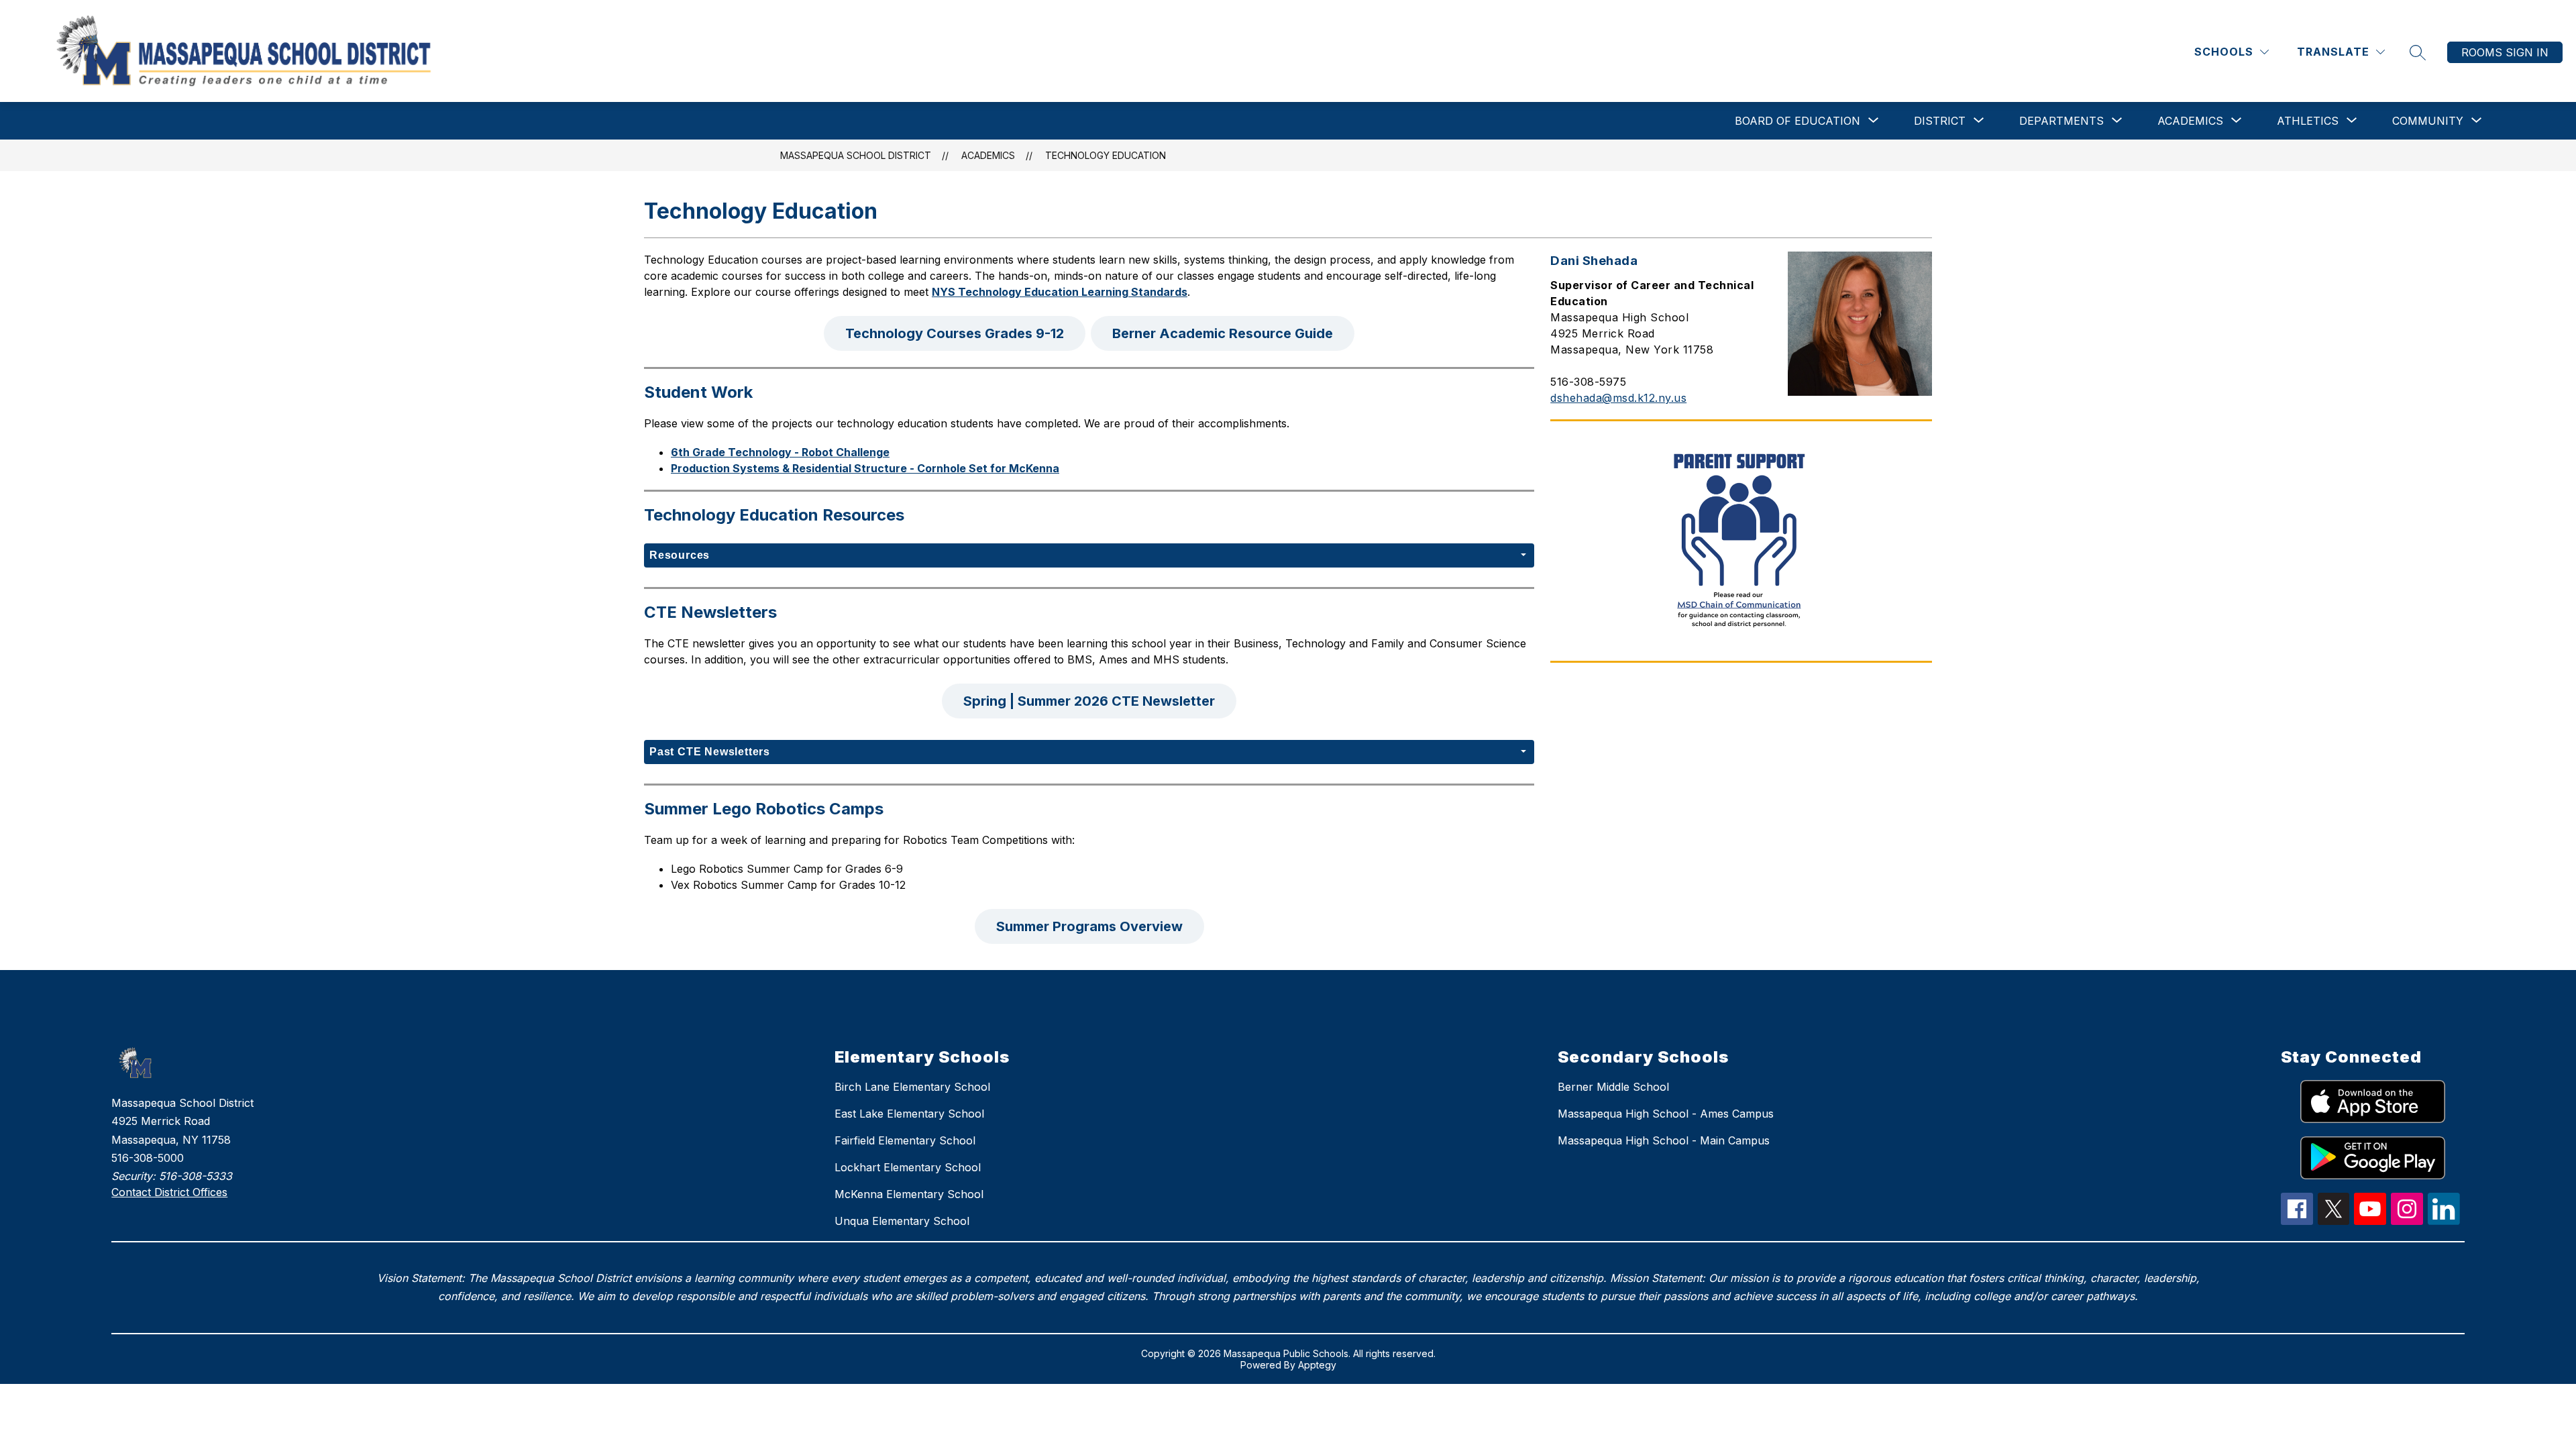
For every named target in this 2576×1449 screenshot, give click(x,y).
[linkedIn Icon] (2444, 1221)
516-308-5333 (196, 1176)
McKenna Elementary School (909, 1194)
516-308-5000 (148, 1158)
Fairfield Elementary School (905, 1140)
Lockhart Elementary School (908, 1167)
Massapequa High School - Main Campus (1664, 1140)
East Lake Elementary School (909, 1114)
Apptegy (1317, 1365)
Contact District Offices (169, 1192)
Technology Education (1106, 155)
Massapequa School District (856, 155)
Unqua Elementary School (902, 1221)
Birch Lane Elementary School (912, 1087)
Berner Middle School (1613, 1087)
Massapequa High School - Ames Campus (1666, 1114)
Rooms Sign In (2505, 52)
